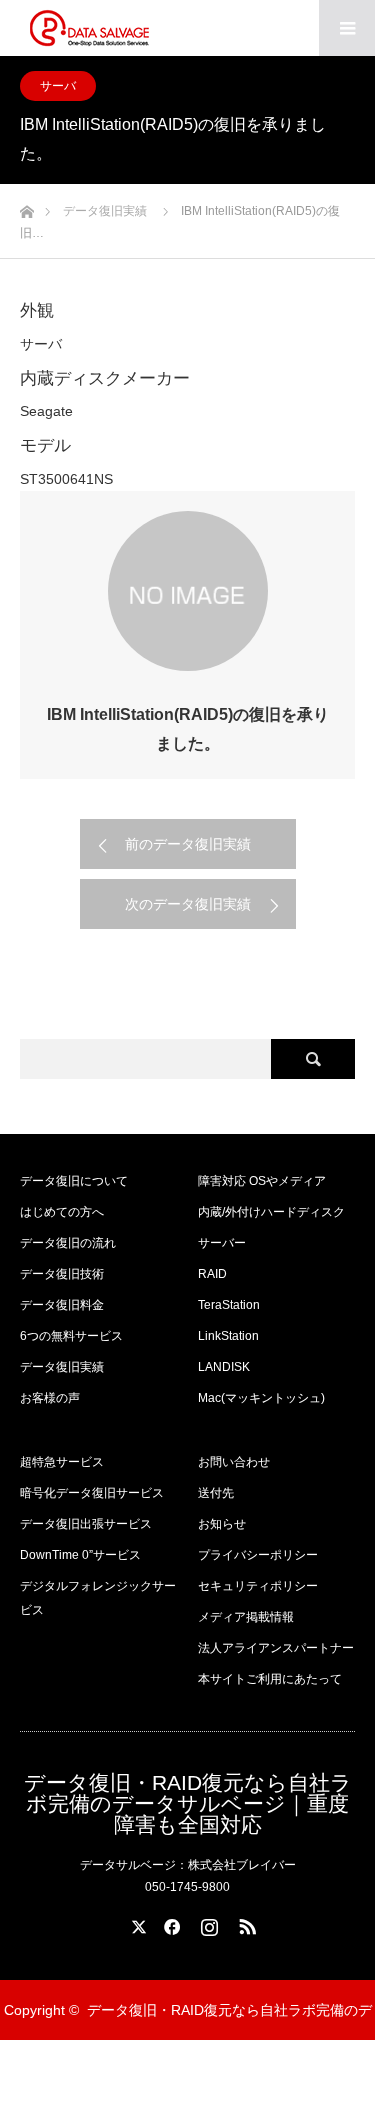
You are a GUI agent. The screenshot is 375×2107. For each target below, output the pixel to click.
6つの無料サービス (71, 1336)
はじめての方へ (62, 1212)
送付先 (216, 1493)
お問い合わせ (234, 1462)
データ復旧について (74, 1181)
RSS (245, 1923)
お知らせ (222, 1524)
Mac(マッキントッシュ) (261, 1398)
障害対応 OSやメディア (262, 1181)
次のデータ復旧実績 (188, 904)
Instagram (207, 1923)
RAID (212, 1274)
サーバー (222, 1243)
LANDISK (224, 1367)
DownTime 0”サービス (80, 1555)
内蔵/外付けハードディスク (271, 1212)
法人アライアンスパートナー (276, 1648)
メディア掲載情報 (246, 1617)
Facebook (169, 1923)
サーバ (58, 86)
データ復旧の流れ (68, 1243)
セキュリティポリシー (258, 1586)
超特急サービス (62, 1462)
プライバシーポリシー (258, 1555)
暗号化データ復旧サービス (92, 1493)
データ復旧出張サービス (86, 1524)
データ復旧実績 (62, 1367)
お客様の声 (50, 1398)
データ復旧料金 (62, 1305)
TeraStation (229, 1305)
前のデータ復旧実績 (188, 844)
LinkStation (228, 1336)
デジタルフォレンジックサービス (98, 1598)
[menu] (347, 28)
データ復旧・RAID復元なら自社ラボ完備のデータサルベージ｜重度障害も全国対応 (188, 1803)
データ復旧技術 (62, 1274)
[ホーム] (26, 206)
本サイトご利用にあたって (270, 1679)
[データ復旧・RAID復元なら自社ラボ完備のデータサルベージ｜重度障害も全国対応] (89, 28)
